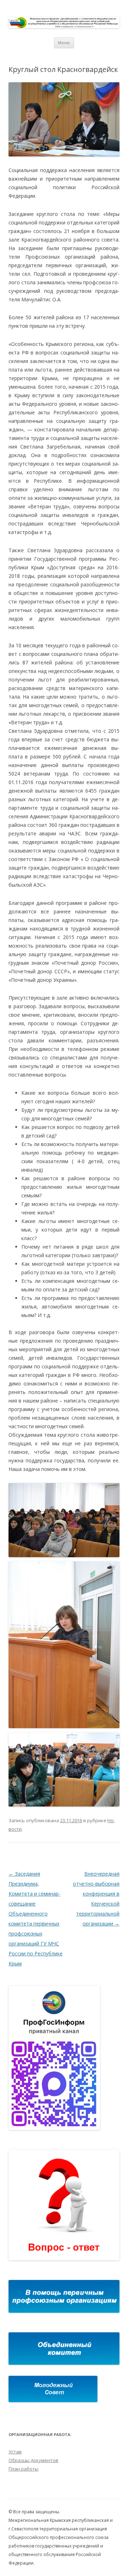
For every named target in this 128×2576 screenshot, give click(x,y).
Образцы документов (33, 2460)
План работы (23, 2469)
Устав (15, 2452)
